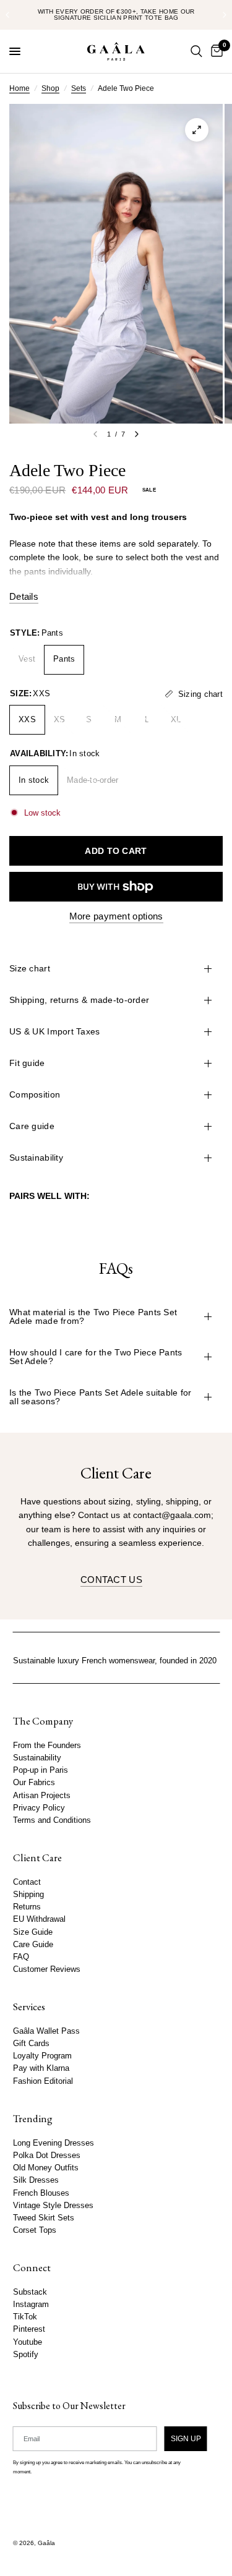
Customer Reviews (46, 1969)
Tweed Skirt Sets (43, 2218)
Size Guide (32, 1932)
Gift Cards (31, 2044)
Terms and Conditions (51, 1820)
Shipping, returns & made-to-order (79, 1000)
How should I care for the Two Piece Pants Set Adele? (96, 1357)
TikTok (24, 2317)
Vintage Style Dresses (53, 2206)
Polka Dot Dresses (46, 2156)
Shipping (28, 1895)
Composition (35, 1094)
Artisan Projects (41, 1796)
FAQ (20, 1957)
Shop (50, 88)
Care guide (32, 1126)
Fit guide (27, 1063)
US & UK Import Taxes (55, 1031)
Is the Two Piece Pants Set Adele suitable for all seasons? (101, 1397)
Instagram (30, 2305)
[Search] (196, 51)
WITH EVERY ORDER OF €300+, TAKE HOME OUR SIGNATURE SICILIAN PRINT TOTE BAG (116, 15)
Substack (29, 2292)
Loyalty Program (42, 2057)
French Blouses (41, 2193)
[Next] (137, 434)
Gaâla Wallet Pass (46, 2031)
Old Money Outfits (45, 2168)
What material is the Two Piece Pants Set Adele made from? (93, 1316)
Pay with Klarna (41, 2069)
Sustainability (36, 1158)
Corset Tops (34, 2230)
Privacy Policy (38, 1808)
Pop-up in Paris (40, 1770)
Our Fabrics (33, 1783)
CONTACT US (111, 1580)
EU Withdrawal (39, 1920)
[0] (215, 51)
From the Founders (46, 1746)
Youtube (27, 2342)
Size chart (30, 968)
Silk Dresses (35, 2180)
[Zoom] (197, 130)
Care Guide (32, 1945)
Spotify (25, 2355)
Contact (26, 1882)
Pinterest (28, 2330)
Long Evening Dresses (53, 2143)
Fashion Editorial (42, 2081)
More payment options (116, 916)
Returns (26, 1907)
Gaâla (46, 2543)
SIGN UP (185, 2439)
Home (19, 88)
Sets (79, 88)
